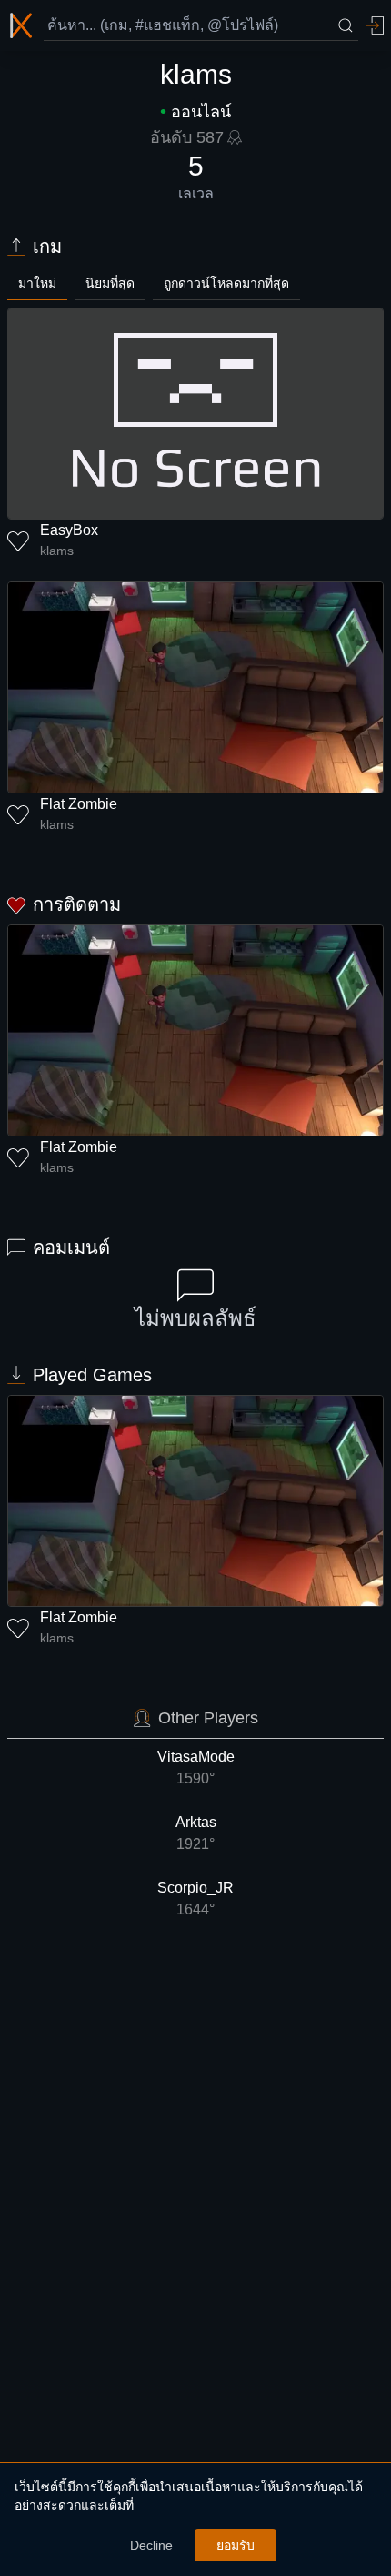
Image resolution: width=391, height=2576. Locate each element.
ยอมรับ (236, 2545)
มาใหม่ (37, 283)
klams (57, 551)
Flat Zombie (79, 804)
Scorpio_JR (195, 1899)
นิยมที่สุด (110, 283)
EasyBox (69, 530)
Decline (151, 2545)
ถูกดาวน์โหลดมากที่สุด (226, 283)
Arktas (196, 1833)
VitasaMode (196, 1768)
